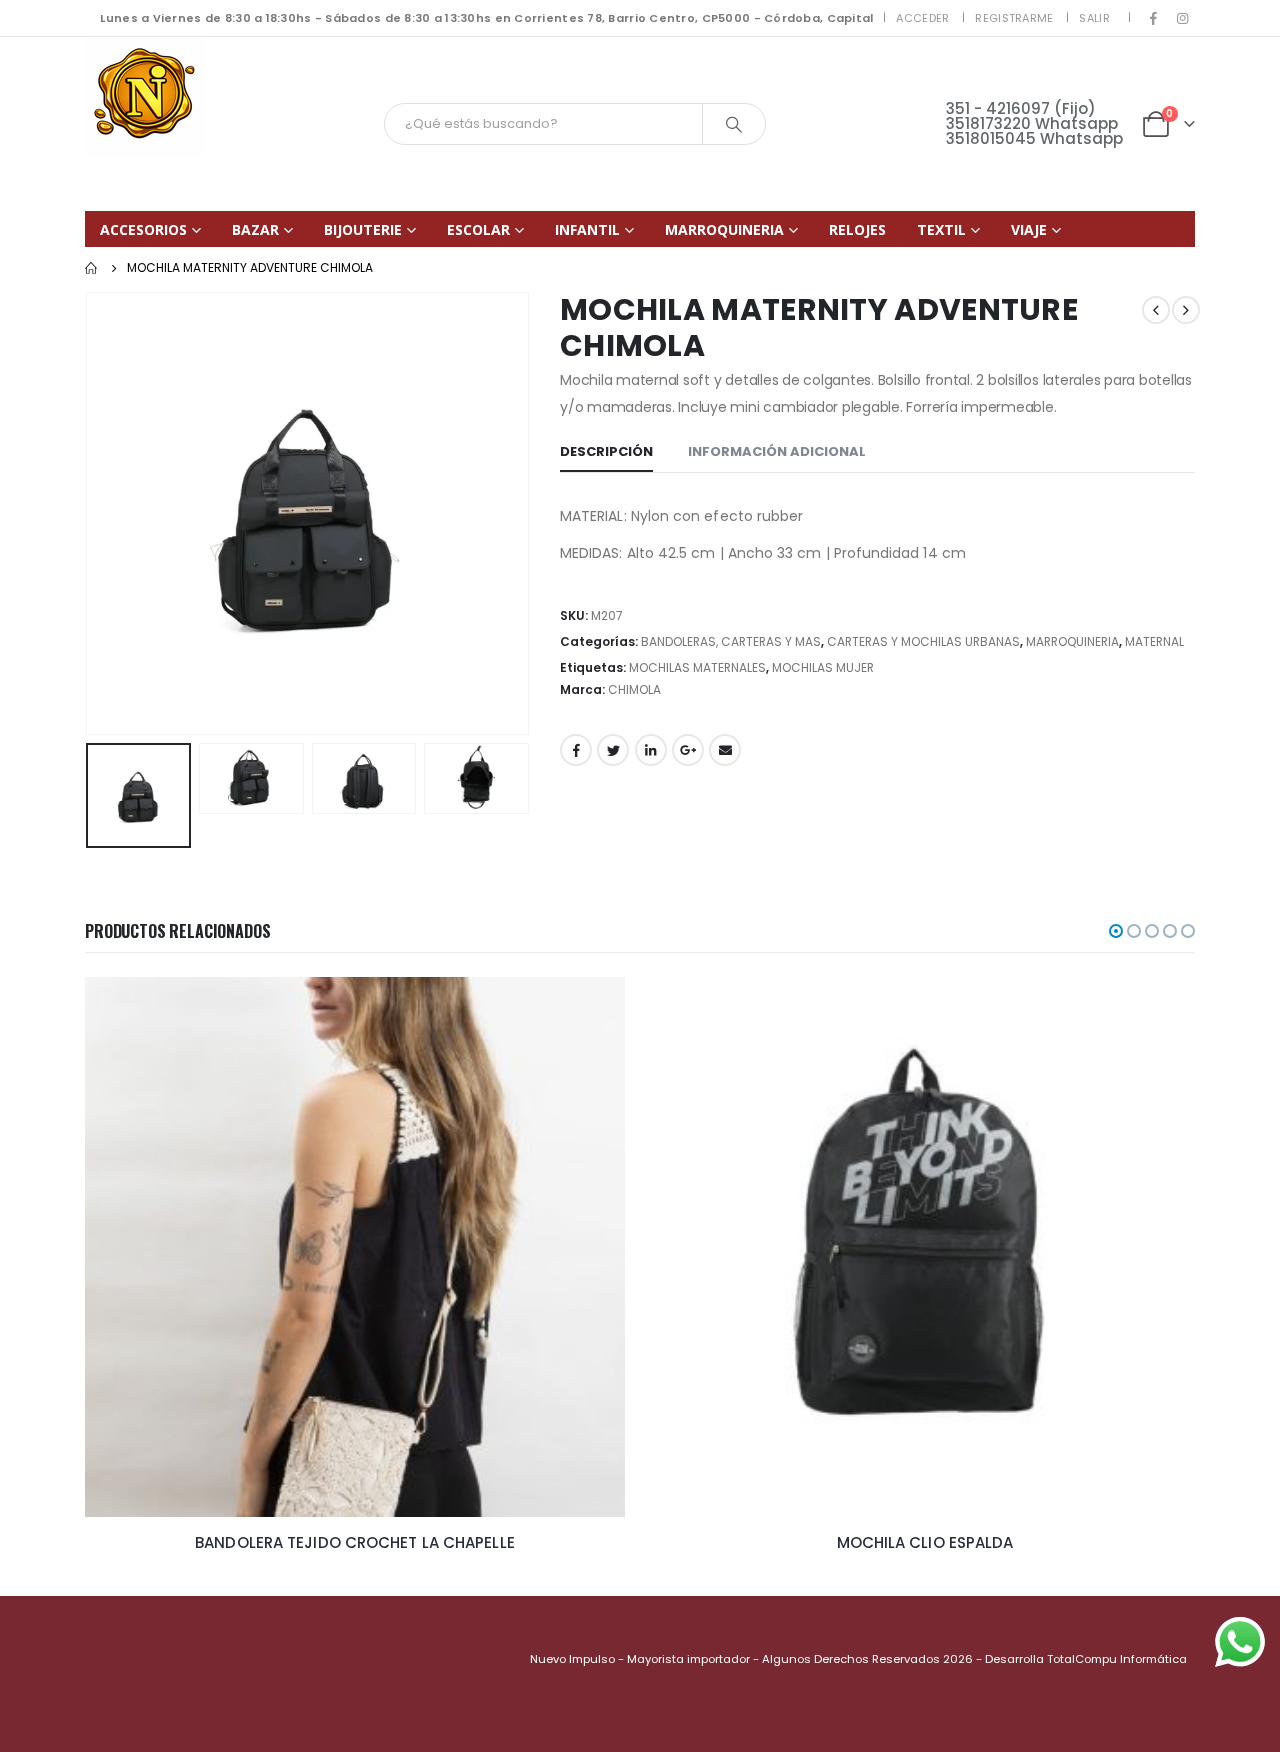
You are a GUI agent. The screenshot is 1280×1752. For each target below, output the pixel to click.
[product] (355, 1247)
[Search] (734, 124)
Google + (688, 750)
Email (725, 750)
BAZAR (255, 229)
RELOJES (857, 229)
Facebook (576, 750)
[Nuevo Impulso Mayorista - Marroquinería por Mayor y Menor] (145, 97)
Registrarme (1014, 18)
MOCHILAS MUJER (823, 667)
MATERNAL (1154, 641)
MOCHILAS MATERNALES (697, 667)
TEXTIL (941, 229)
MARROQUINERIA (724, 229)
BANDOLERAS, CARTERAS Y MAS (731, 641)
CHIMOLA (634, 689)
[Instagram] (1182, 18)
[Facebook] (1154, 18)
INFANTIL (587, 229)
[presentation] (90, 514)
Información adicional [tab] (777, 451)
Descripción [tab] (606, 451)
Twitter (613, 750)
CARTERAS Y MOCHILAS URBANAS (923, 641)
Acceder (922, 18)
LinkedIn (651, 750)
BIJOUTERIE (363, 229)
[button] (1116, 931)
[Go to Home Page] (92, 268)
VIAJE (1029, 229)
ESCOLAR (478, 229)
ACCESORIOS (143, 229)
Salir (1094, 18)
